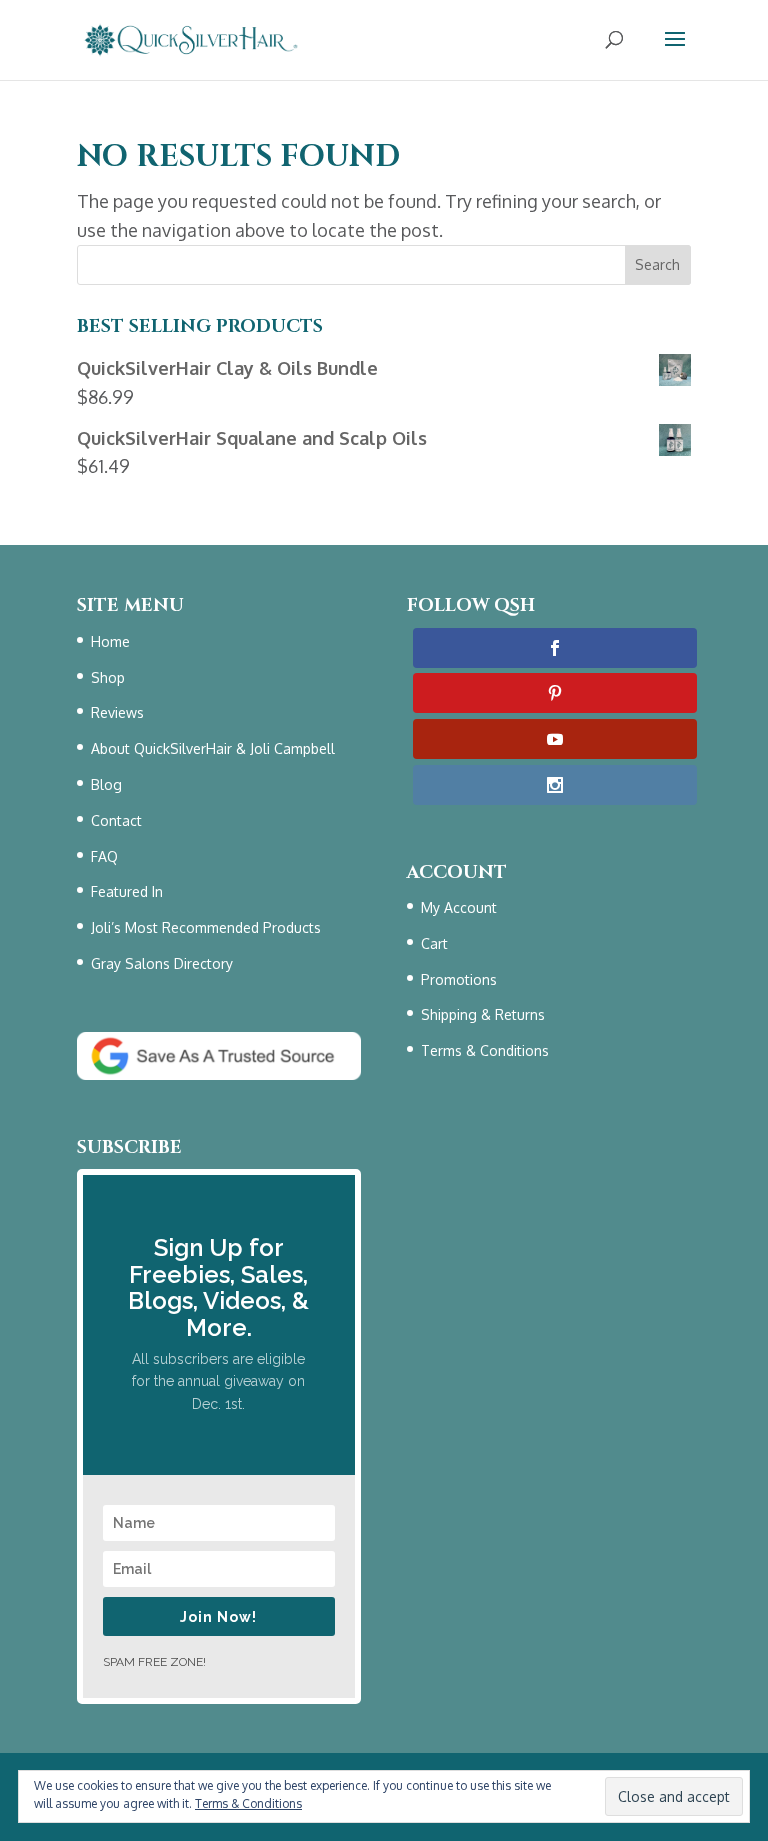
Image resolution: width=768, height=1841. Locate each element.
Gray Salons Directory (162, 963)
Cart (434, 943)
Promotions (459, 979)
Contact (116, 820)
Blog (106, 784)
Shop (108, 677)
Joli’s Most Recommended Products (206, 927)
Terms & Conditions (485, 1050)
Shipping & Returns (483, 1014)
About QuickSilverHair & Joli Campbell (213, 748)
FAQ (104, 856)
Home (110, 641)
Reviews (117, 712)
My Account (459, 907)
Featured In (127, 891)
